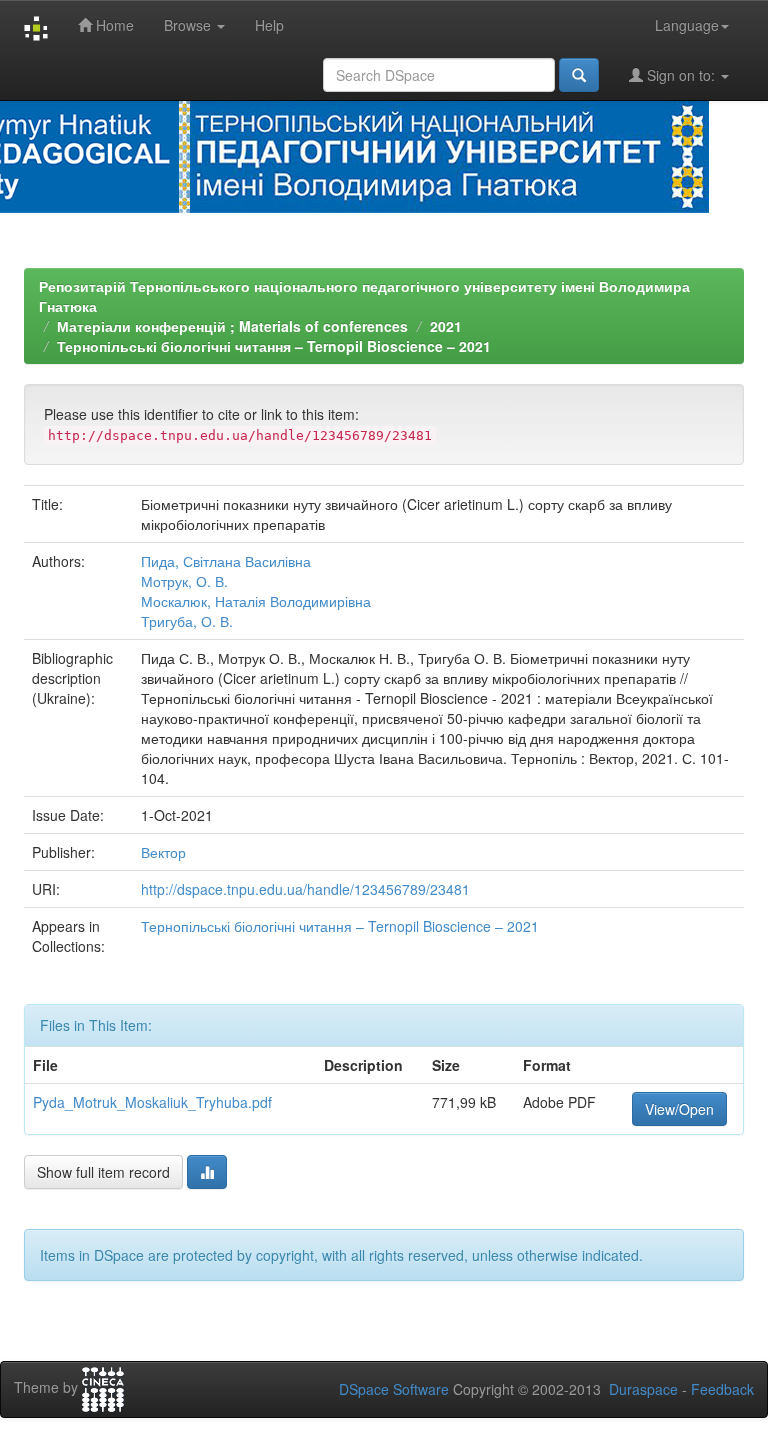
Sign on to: (681, 75)
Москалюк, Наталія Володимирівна (256, 601)
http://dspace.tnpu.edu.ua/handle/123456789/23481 (305, 889)
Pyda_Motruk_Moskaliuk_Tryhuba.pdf (152, 1102)
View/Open (679, 1109)
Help (269, 25)
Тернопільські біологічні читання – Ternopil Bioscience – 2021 (274, 346)
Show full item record (103, 1172)
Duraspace (643, 1389)
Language (687, 25)
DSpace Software (394, 1389)
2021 (446, 326)
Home (113, 25)
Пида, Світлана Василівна (226, 561)
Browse (189, 25)
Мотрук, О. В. (184, 581)
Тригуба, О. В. (187, 621)
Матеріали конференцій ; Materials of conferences (232, 326)
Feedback (722, 1389)
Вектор (163, 852)
